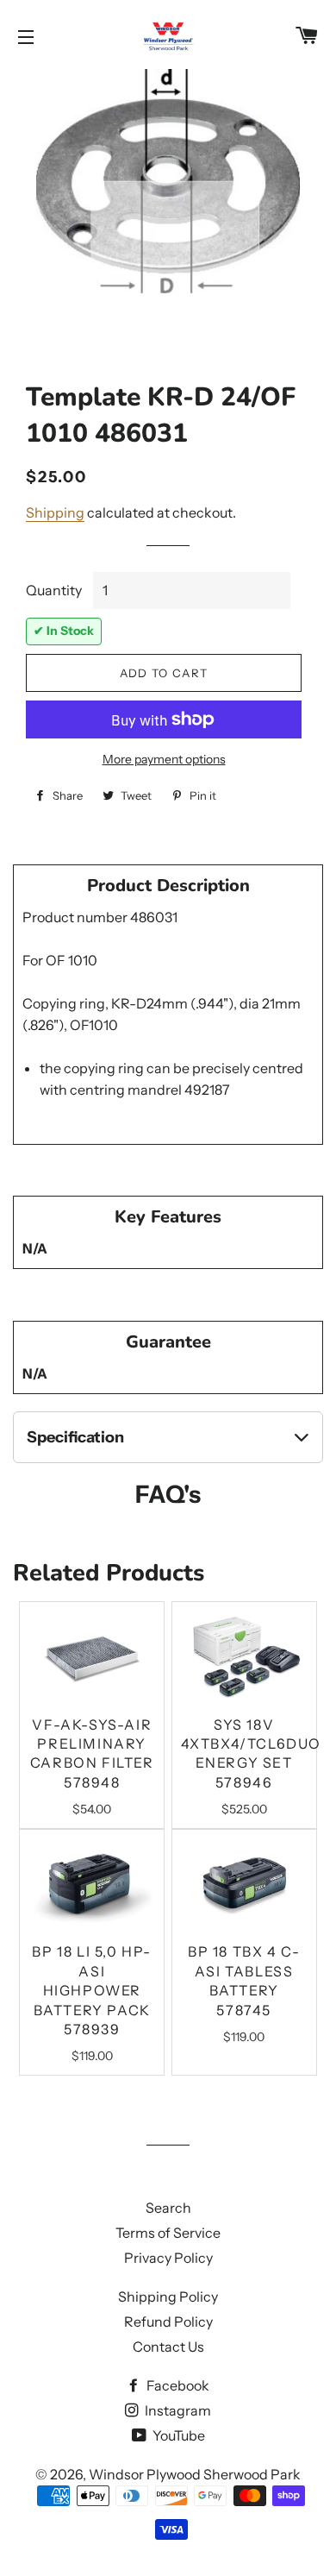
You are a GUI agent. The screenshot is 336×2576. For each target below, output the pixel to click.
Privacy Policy (168, 2258)
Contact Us (168, 2347)
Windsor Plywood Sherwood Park (195, 2474)
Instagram (177, 2410)
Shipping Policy (168, 2296)
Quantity (54, 590)
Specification (75, 1437)
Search (168, 2208)
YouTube (177, 2435)
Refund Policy (168, 2322)
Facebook (177, 2385)
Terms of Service (168, 2233)
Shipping (55, 512)
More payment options (164, 759)
